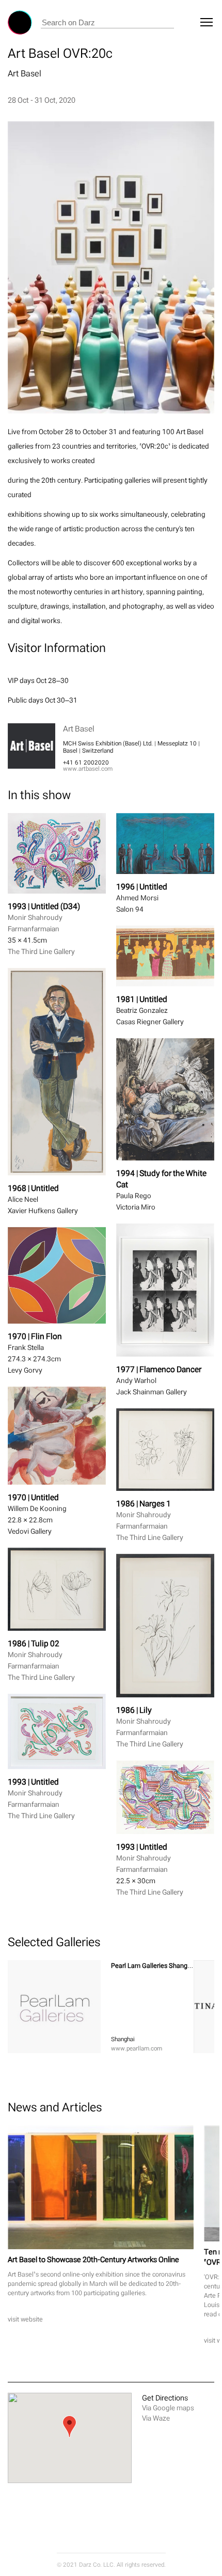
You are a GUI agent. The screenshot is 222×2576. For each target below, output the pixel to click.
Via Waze (156, 2418)
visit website (25, 2319)
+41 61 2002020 (86, 762)
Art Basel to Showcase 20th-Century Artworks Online (93, 2259)
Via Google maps (168, 2408)
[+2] (54, 2007)
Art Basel (25, 73)
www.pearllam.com (137, 2048)
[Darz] (20, 22)
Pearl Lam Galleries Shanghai (154, 1966)
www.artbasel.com (88, 769)
